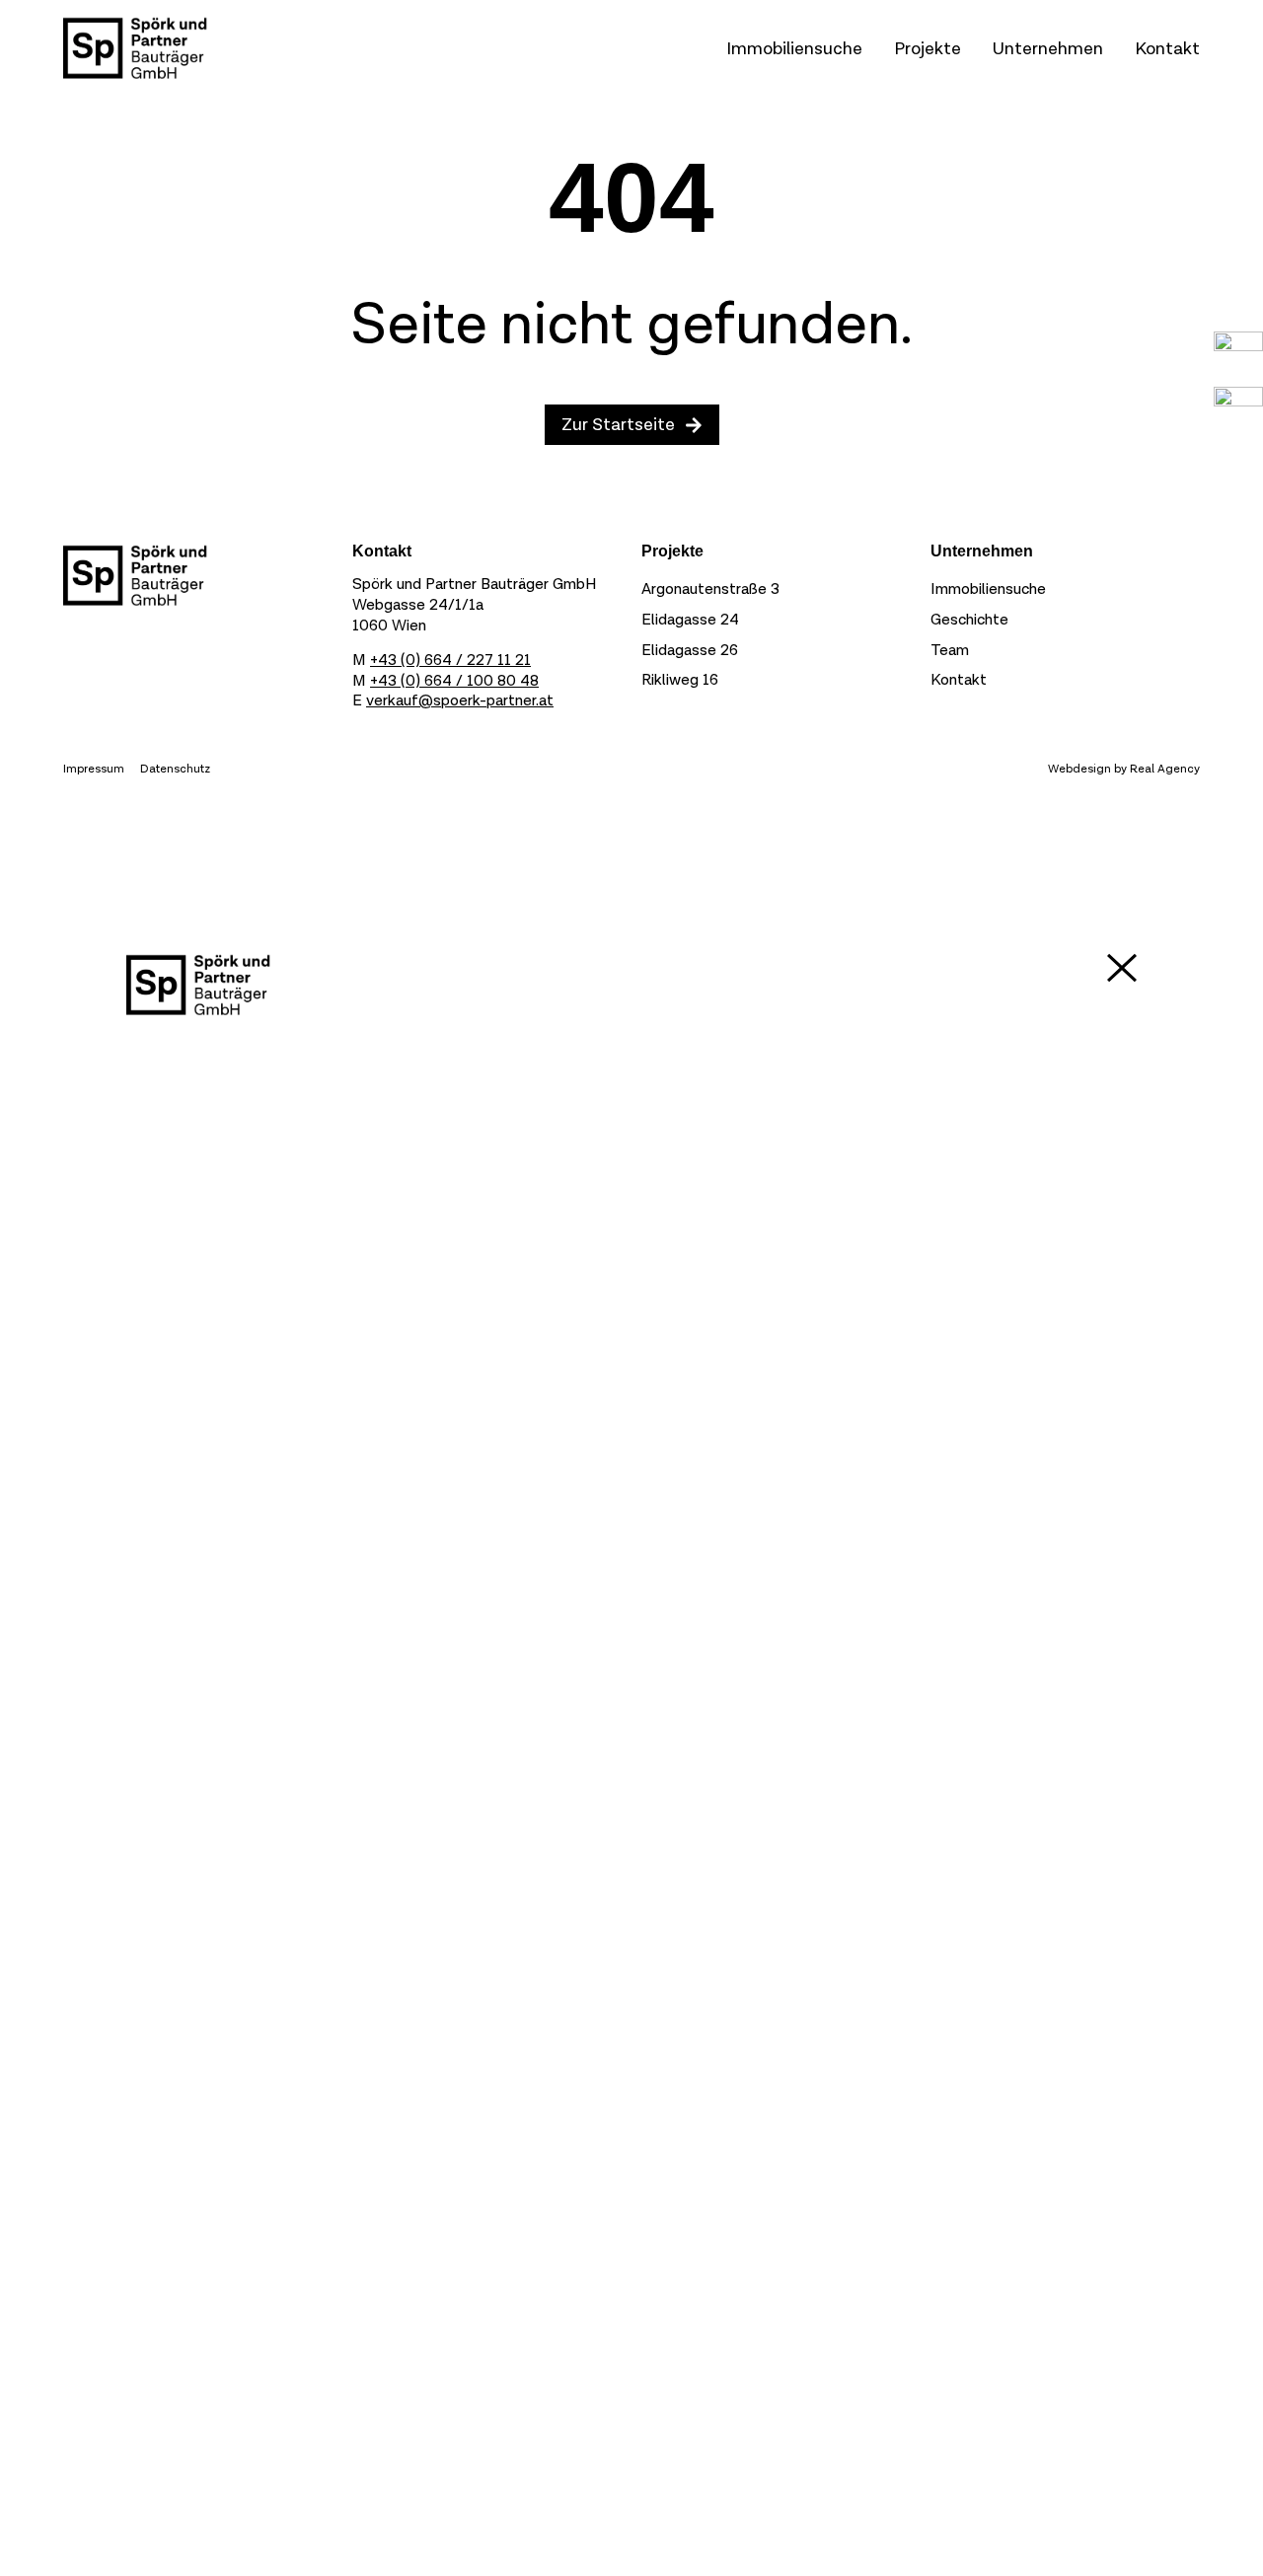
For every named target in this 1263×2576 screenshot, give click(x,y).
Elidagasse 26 (690, 651)
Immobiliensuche (794, 49)
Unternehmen (1048, 49)
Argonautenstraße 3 (710, 589)
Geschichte (969, 620)
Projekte (928, 49)
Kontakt (1167, 49)
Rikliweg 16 (680, 680)
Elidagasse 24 (690, 620)
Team (950, 651)
